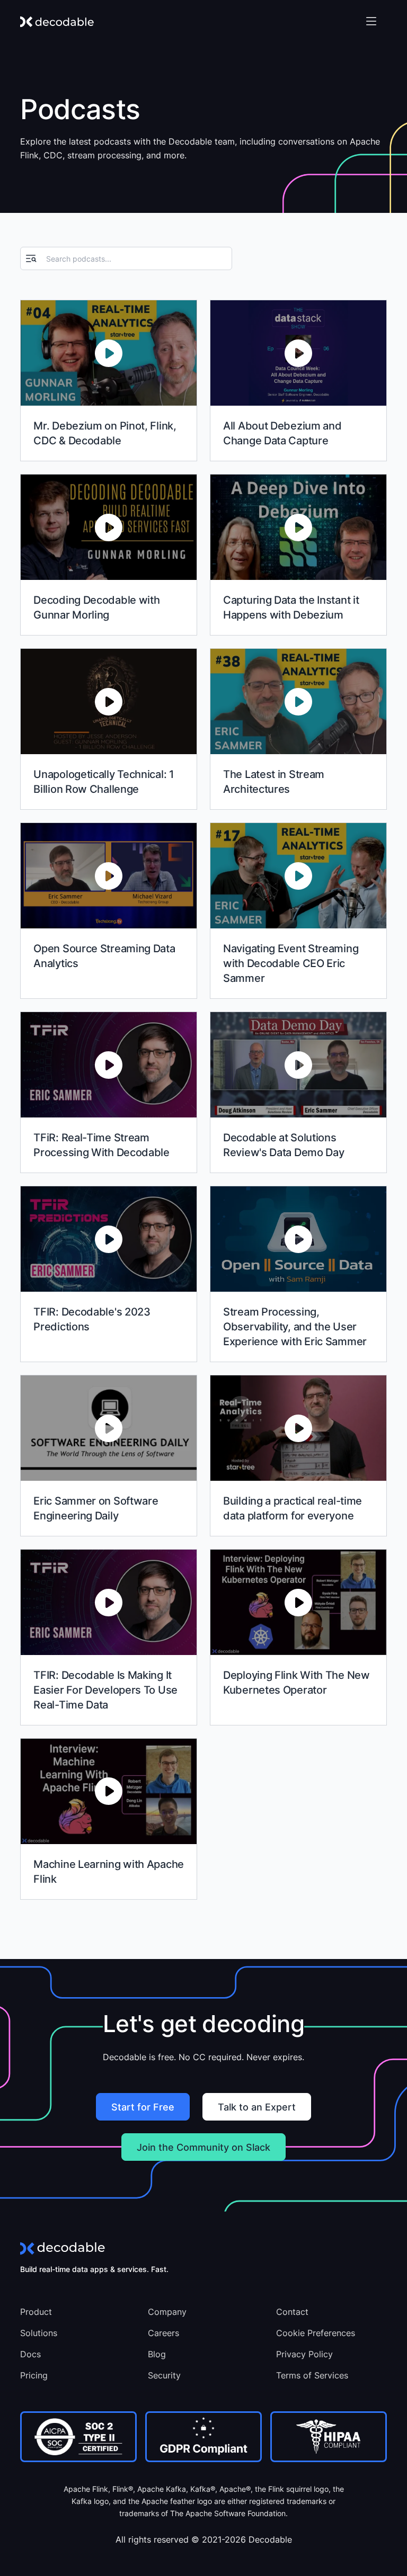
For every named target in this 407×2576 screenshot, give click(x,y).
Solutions (39, 2333)
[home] (57, 21)
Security (164, 2375)
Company (167, 2312)
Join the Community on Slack (203, 2147)
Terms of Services (312, 2375)
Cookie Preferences (316, 2333)
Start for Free (143, 2107)
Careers (163, 2333)
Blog (157, 2354)
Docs (30, 2354)
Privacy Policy (304, 2354)
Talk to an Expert (257, 2107)
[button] (371, 21)
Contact (292, 2312)
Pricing (34, 2375)
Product (36, 2312)
